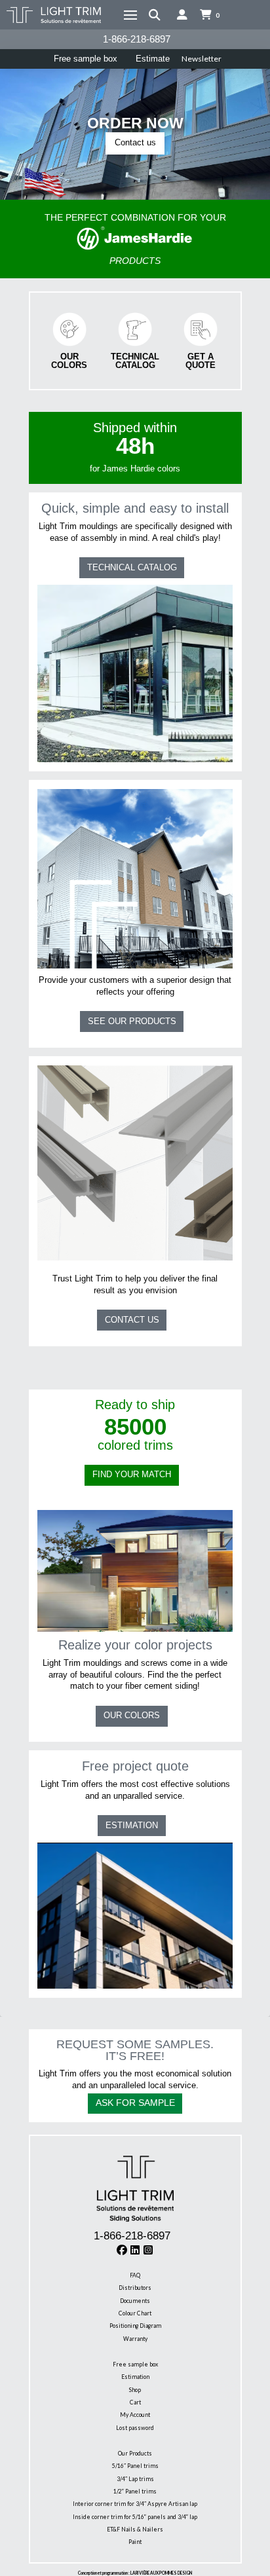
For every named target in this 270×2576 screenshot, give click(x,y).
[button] (130, 15)
